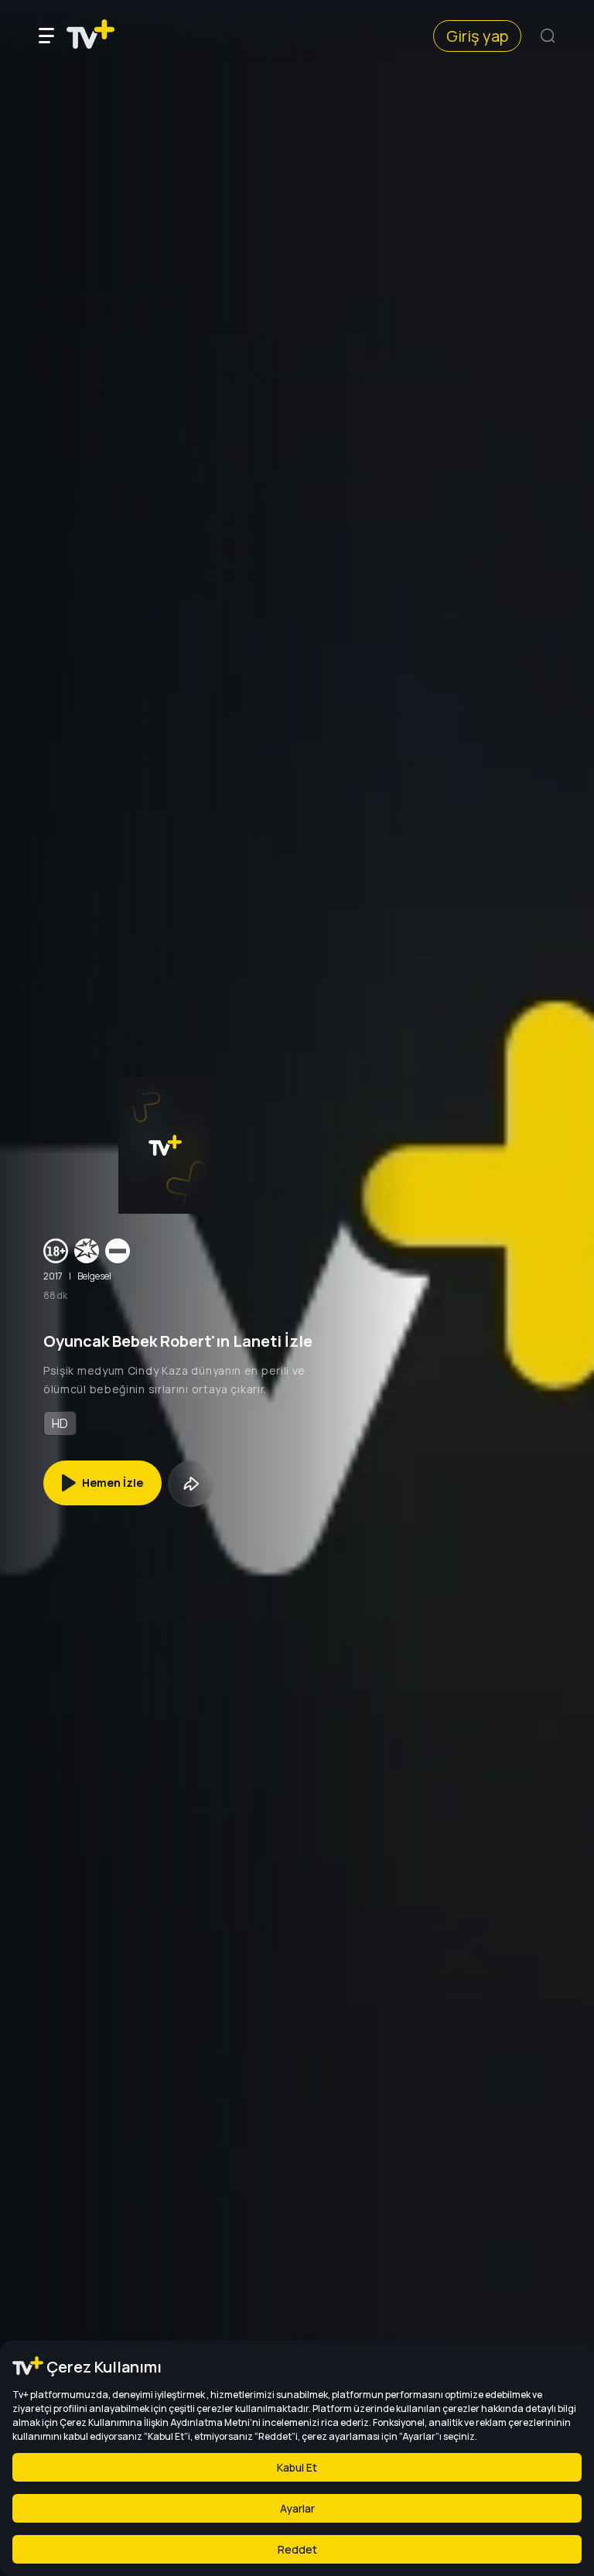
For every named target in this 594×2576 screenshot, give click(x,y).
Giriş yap (477, 36)
